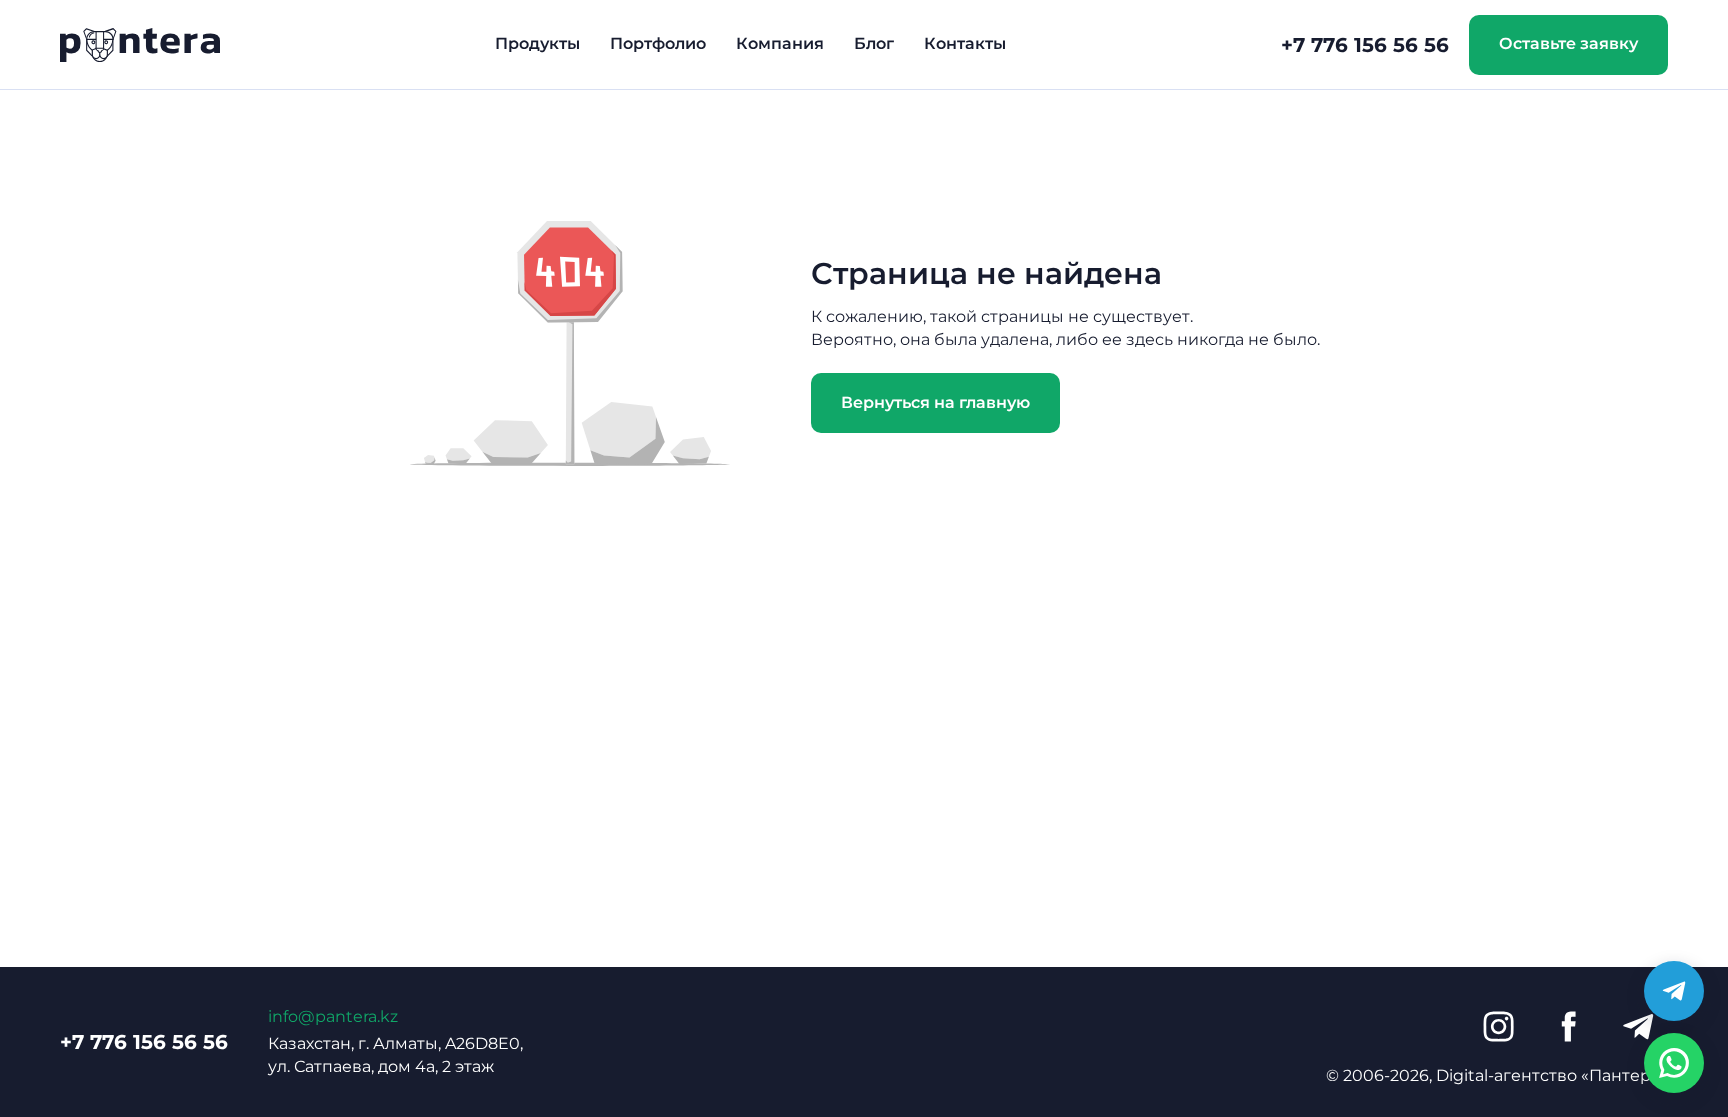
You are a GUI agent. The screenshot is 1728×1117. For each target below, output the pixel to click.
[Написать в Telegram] (1674, 991)
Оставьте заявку (1568, 43)
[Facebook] (1568, 1027)
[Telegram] (1638, 1027)
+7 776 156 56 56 (1365, 45)
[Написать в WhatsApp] (1674, 1063)
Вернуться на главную (935, 402)
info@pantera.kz (333, 1016)
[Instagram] (1498, 1027)
